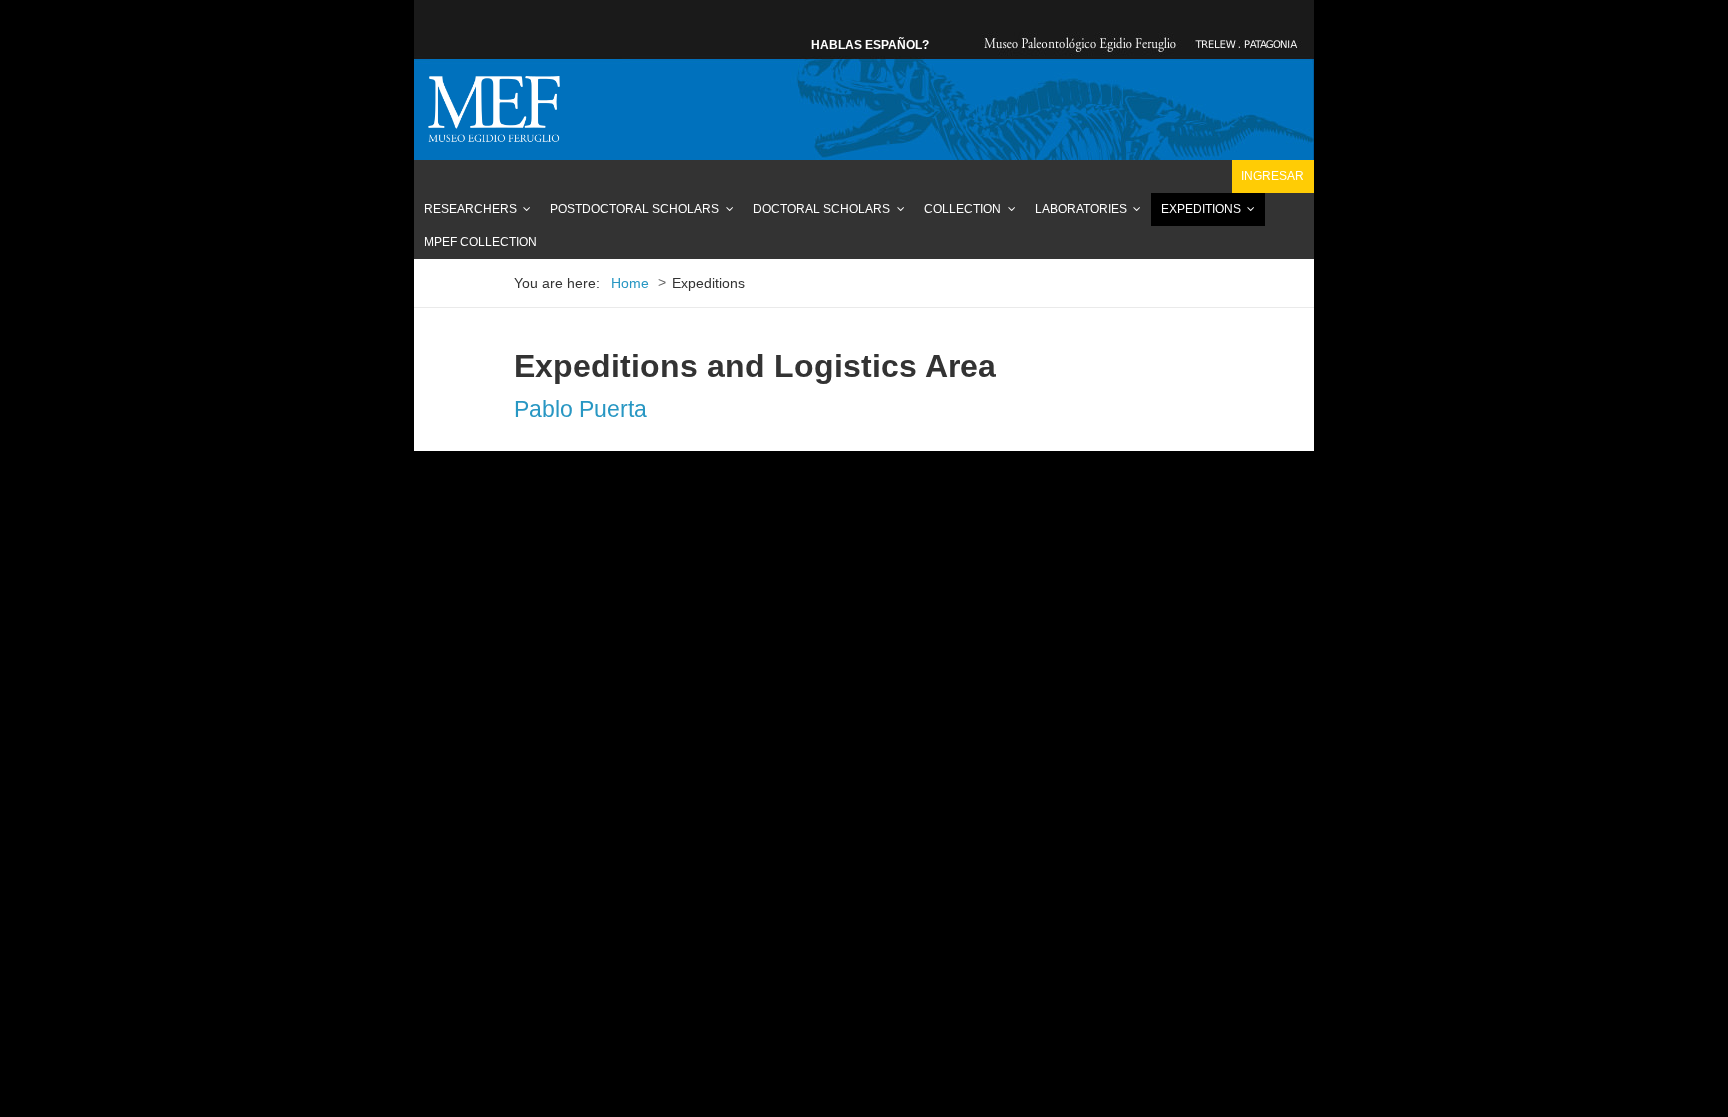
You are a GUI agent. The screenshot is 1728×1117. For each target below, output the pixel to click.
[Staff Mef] (494, 109)
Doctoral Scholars (821, 209)
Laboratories (1081, 209)
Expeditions (1201, 209)
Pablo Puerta (580, 409)
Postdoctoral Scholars (634, 209)
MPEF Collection (480, 242)
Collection (962, 209)
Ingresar (1272, 176)
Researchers (470, 209)
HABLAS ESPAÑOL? (870, 45)
